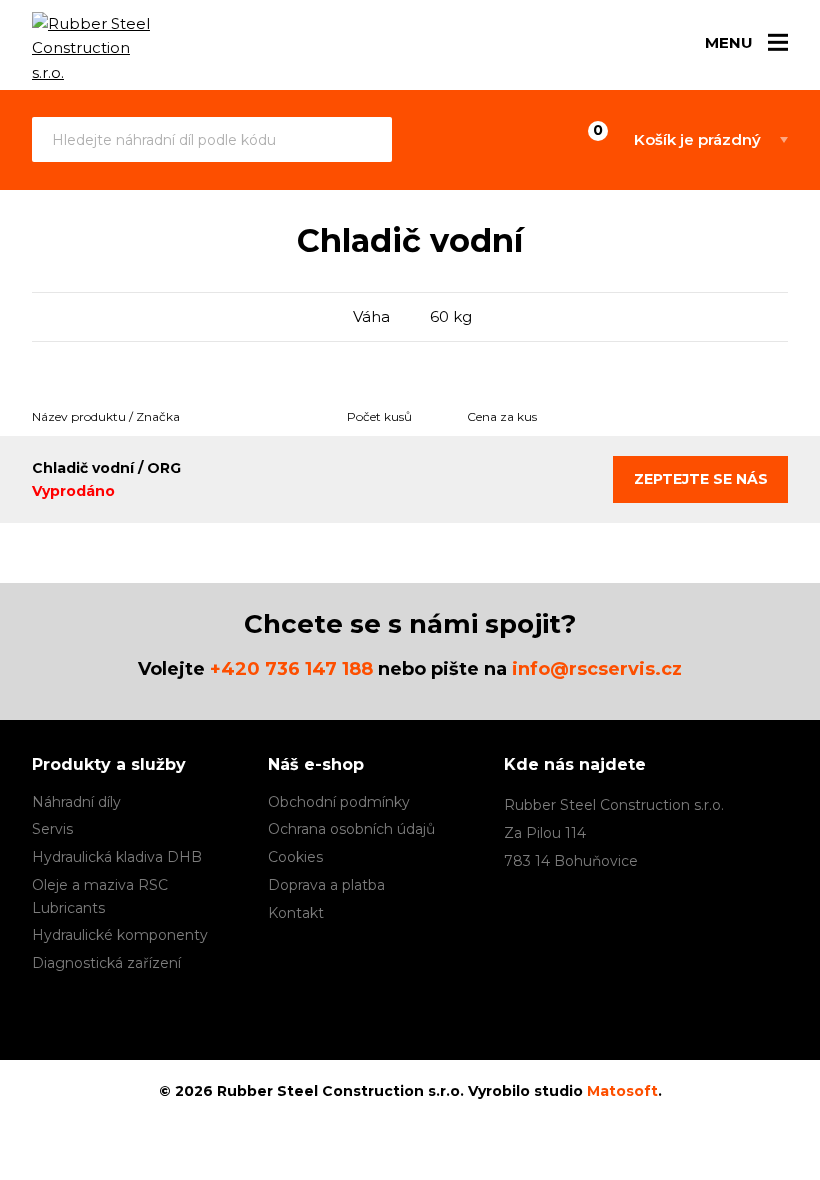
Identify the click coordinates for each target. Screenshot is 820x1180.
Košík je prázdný (697, 139)
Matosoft (622, 1091)
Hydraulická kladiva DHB (117, 857)
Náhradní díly (76, 802)
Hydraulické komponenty (120, 935)
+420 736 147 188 (291, 669)
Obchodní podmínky (339, 802)
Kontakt (296, 913)
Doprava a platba (326, 885)
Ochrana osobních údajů (351, 829)
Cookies (295, 857)
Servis (52, 829)
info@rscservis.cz (597, 669)
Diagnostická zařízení (106, 963)
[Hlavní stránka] (97, 48)
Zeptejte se (701, 479)
